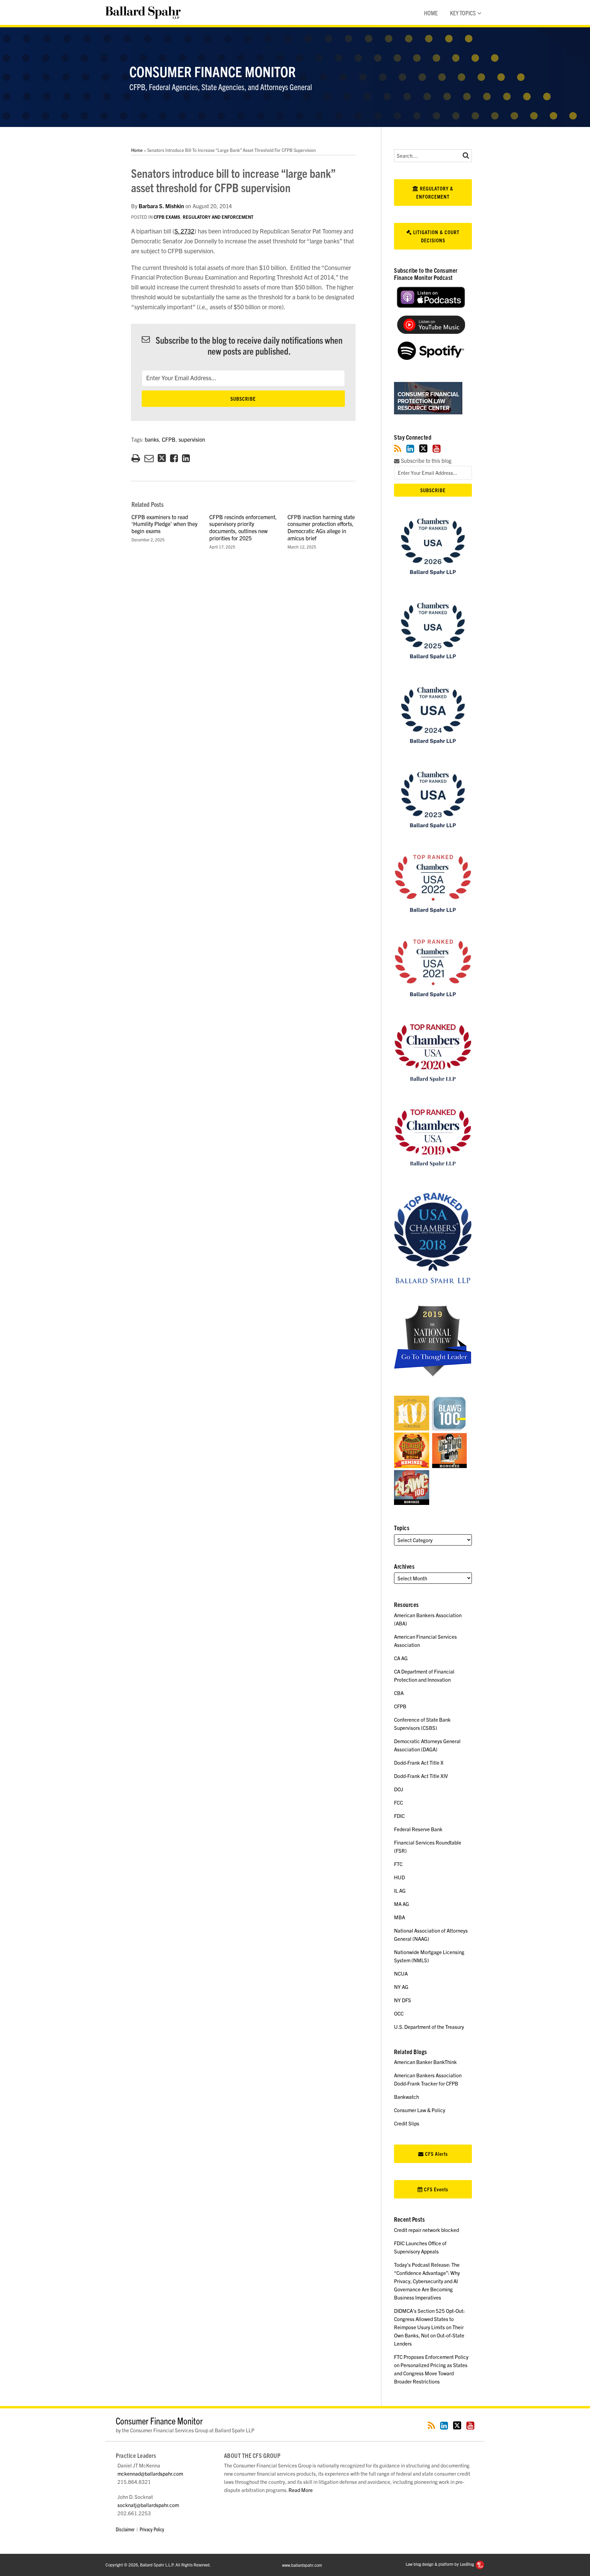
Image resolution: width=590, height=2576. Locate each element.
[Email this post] (149, 458)
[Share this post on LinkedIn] (186, 458)
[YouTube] (437, 448)
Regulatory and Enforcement (218, 217)
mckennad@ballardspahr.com (150, 2473)
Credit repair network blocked (426, 2230)
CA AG (401, 1658)
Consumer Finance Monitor (213, 71)
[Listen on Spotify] (431, 358)
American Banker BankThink (425, 2062)
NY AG (401, 1987)
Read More (301, 2490)
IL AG (400, 1890)
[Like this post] (174, 458)
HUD (399, 1877)
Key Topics (463, 13)
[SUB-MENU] (479, 13)
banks (152, 439)
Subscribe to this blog (425, 461)
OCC (399, 2013)
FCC (398, 1802)
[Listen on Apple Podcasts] (431, 306)
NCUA (401, 1973)
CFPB (169, 439)
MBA (399, 1917)
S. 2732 (184, 231)
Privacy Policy (152, 2529)
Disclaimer (125, 2529)
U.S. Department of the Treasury (429, 2027)
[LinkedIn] (410, 448)
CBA (399, 1693)
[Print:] (136, 457)
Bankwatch (406, 2097)
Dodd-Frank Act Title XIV (421, 1776)
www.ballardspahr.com (302, 2565)
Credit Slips (407, 2123)
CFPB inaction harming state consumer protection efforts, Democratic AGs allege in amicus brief (321, 527)
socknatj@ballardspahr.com (148, 2505)
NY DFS (403, 2000)
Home (431, 13)
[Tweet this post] (162, 458)
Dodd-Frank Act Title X (419, 1762)
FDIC (399, 1816)
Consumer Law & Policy (420, 2110)
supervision (192, 439)
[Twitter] (423, 448)
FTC (398, 1864)
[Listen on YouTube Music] (431, 332)
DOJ (399, 1789)
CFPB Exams (167, 217)
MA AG (402, 1904)
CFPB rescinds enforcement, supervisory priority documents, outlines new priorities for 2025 (243, 527)
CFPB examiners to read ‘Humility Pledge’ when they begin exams (164, 524)
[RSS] (398, 448)
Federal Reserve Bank (418, 1829)
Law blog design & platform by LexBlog (440, 2564)
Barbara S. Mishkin (161, 206)
